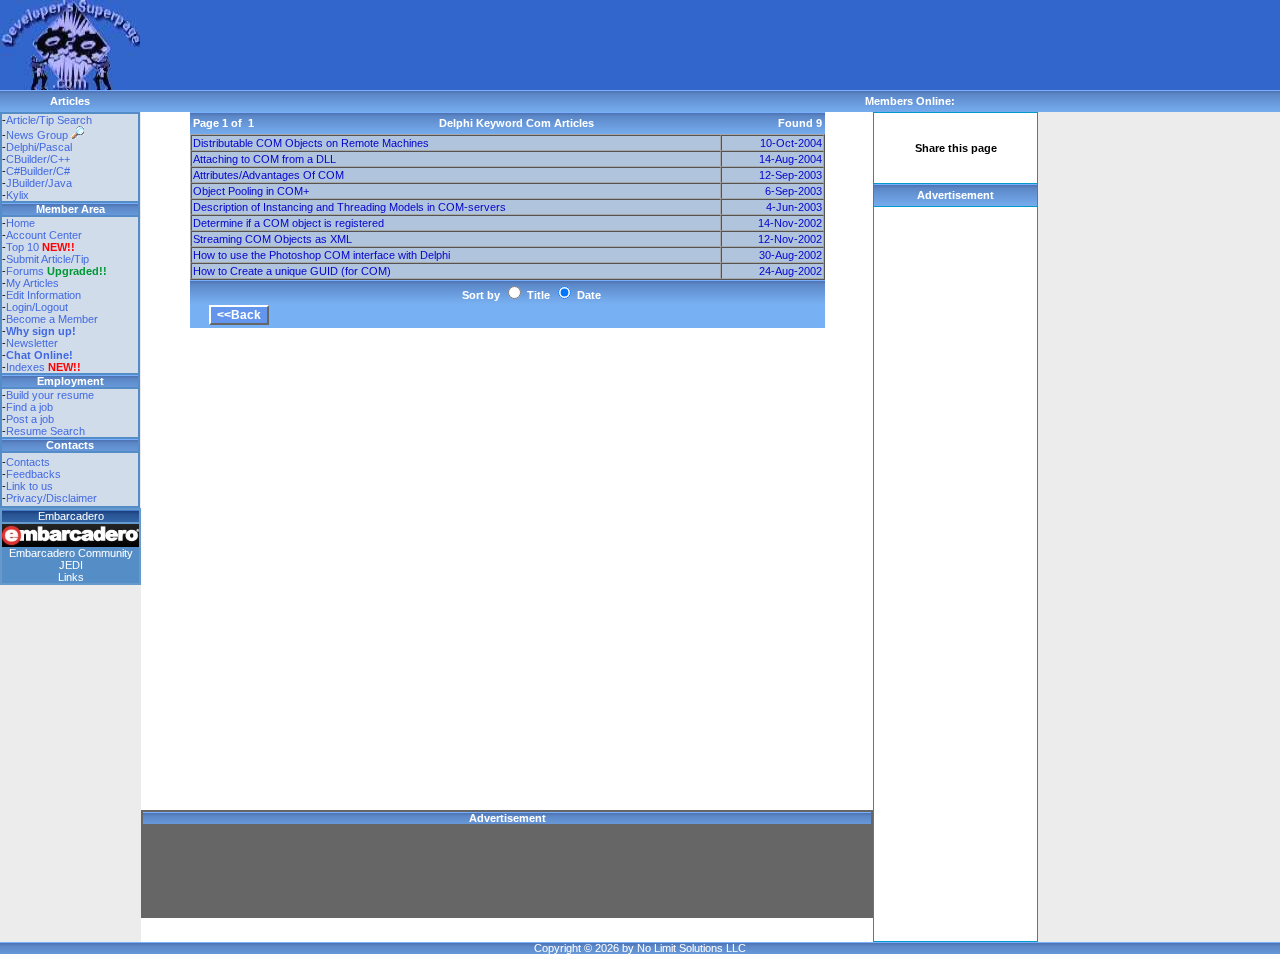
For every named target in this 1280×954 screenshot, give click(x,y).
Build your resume (50, 395)
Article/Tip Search (49, 120)
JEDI (71, 565)
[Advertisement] (504, 45)
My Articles (32, 283)
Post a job (30, 419)
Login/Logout (37, 307)
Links (71, 577)
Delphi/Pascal (39, 147)
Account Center (44, 235)
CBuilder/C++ (38, 159)
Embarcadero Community (71, 553)
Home (20, 223)
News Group (38, 135)
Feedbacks (33, 474)
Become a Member (52, 319)
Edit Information (43, 295)
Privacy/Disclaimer (51, 498)
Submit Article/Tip (47, 259)
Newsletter (32, 343)
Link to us (29, 486)
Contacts (28, 462)
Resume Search (45, 431)
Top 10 (22, 247)
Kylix (17, 195)
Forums (56, 271)
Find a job (29, 407)
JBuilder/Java (39, 183)
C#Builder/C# (38, 171)
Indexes (25, 367)
